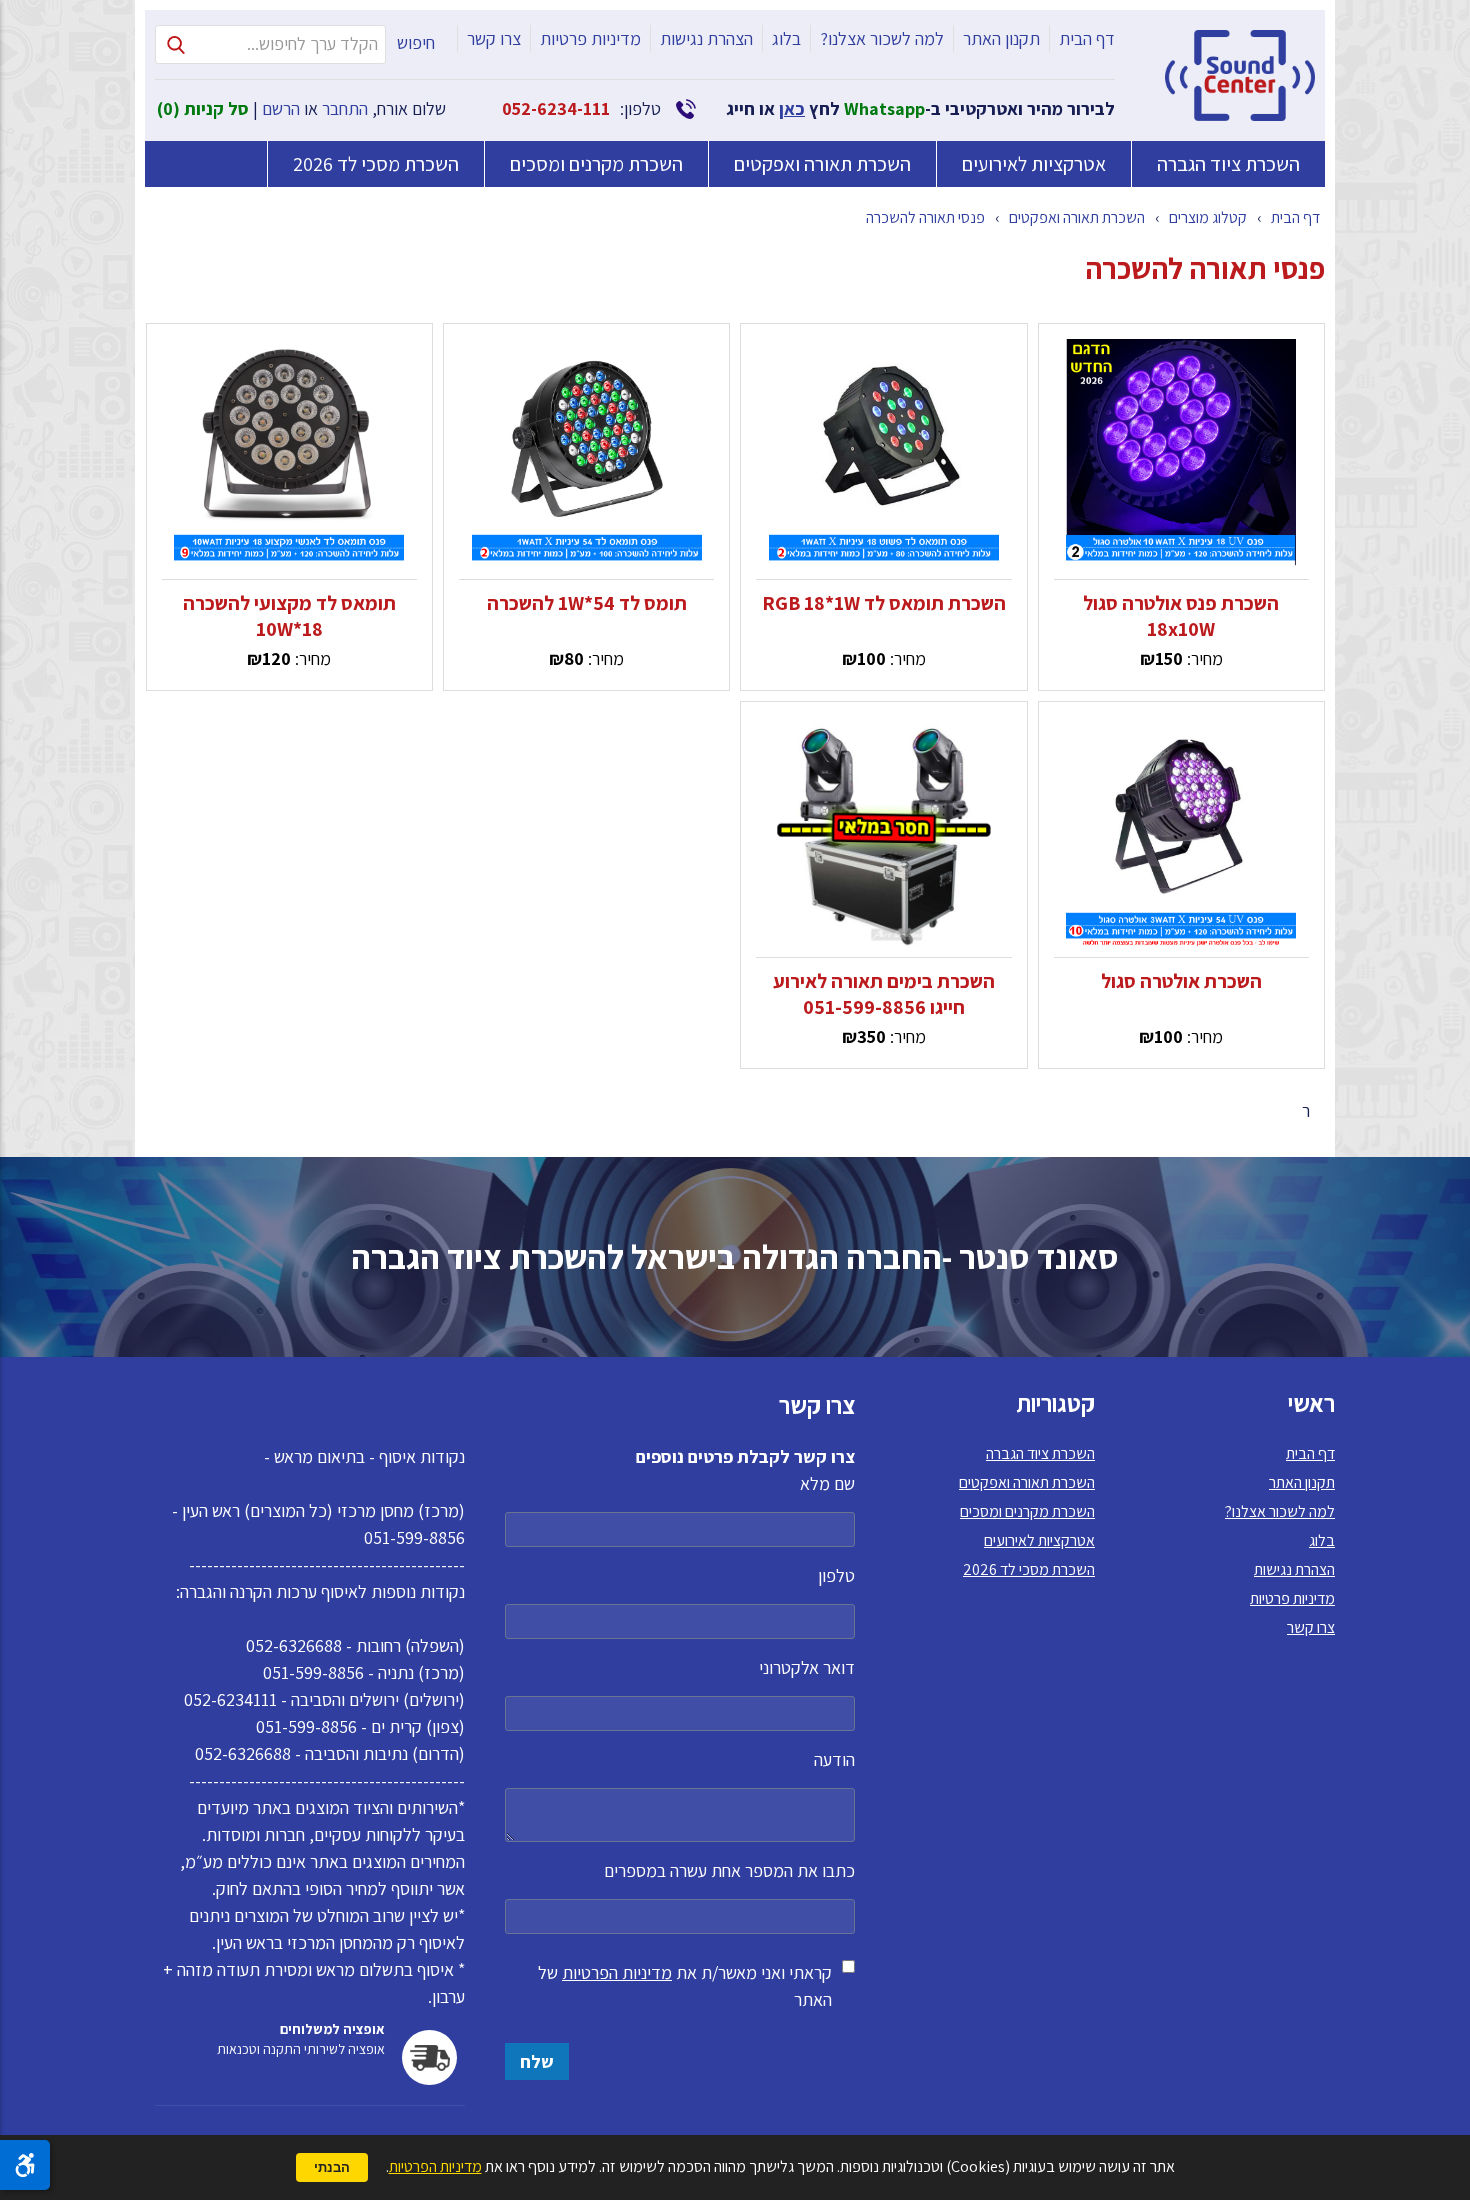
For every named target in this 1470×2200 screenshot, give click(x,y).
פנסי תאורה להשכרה (925, 217)
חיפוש (416, 42)
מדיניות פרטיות (590, 38)
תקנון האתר (1001, 38)
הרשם (281, 108)
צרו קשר (494, 38)
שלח (537, 2061)
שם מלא (827, 1483)
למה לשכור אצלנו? (882, 38)
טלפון (836, 1575)
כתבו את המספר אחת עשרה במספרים (729, 1870)
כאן (792, 108)
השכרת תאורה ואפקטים (822, 164)
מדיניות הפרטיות (617, 1972)
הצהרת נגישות (706, 38)
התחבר (345, 108)
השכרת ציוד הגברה (1228, 164)
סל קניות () (203, 108)
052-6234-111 (556, 108)
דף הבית (1087, 38)
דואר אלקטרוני (807, 1667)
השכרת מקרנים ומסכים (596, 164)
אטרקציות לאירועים (1034, 164)
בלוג (786, 38)
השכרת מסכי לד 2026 (376, 164)
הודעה (834, 1759)
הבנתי (332, 2167)
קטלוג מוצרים (1208, 217)
